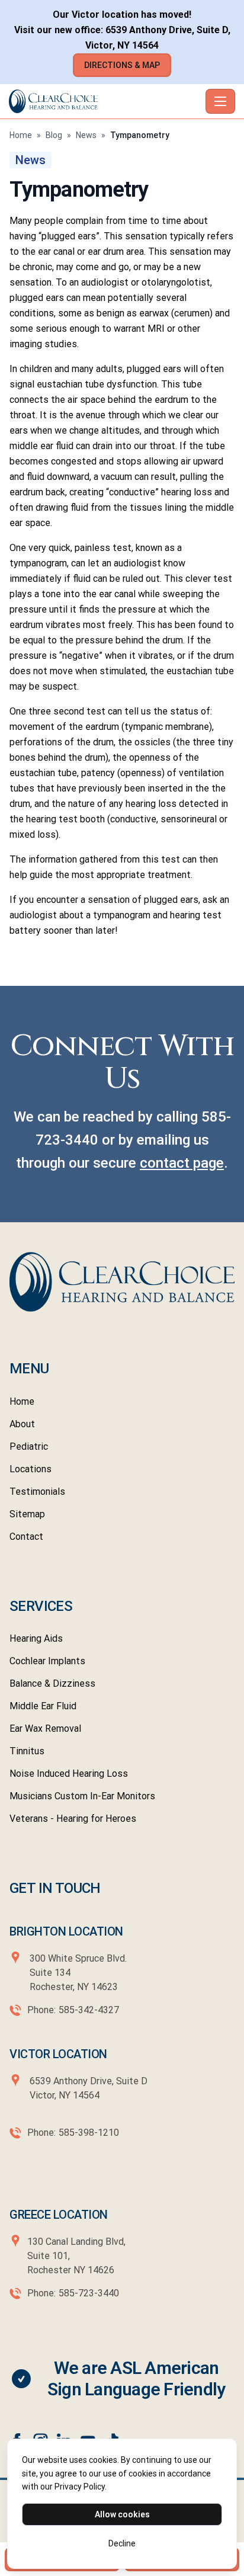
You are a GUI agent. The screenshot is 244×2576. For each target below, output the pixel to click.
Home (21, 135)
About (22, 1424)
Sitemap (27, 1514)
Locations (30, 1469)
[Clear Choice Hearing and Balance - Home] (105, 101)
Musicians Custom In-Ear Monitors (82, 1796)
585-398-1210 (89, 2133)
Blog (54, 135)
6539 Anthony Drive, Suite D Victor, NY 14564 (87, 2088)
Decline (122, 2543)
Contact (26, 1537)
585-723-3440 (89, 2293)
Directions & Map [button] (122, 65)
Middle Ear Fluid (43, 1706)
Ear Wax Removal (45, 1728)
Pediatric (29, 1446)
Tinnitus (27, 1751)
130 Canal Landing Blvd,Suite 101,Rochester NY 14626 (76, 2256)
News (86, 135)
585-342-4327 (89, 2010)
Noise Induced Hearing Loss (69, 1774)
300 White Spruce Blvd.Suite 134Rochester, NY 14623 (78, 1973)
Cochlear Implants (47, 1661)
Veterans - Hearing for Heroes (73, 1819)
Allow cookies (122, 2514)
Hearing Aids (36, 1638)
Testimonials (37, 1492)
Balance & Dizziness (52, 1683)
